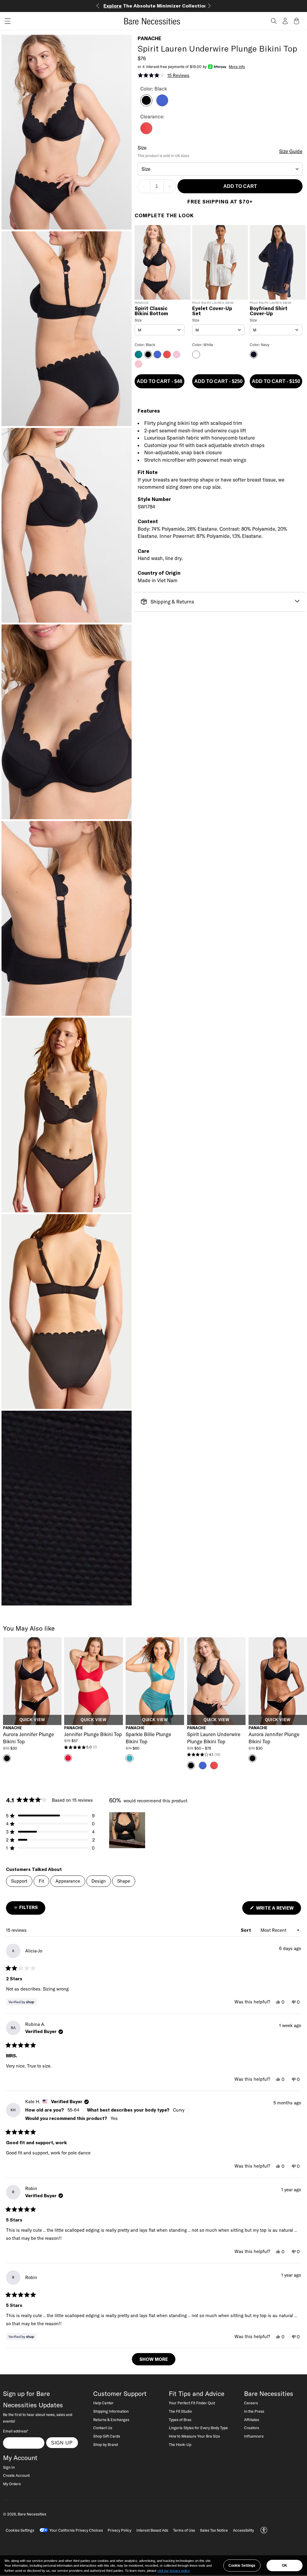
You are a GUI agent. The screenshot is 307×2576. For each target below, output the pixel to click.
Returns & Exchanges (111, 2420)
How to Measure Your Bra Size (194, 2436)
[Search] (274, 21)
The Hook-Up (180, 2444)
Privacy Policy (119, 2530)
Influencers (254, 2436)
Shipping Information (111, 2411)
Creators (252, 2428)
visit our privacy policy (173, 2571)
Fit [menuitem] (41, 1881)
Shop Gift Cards (107, 2436)
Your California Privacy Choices (76, 2530)
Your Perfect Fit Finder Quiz (192, 2403)
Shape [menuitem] (124, 1881)
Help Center (103, 2403)
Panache (149, 38)
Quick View (32, 1720)
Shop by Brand (106, 2444)
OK (285, 2566)
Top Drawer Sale (154, 6)
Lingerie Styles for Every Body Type (198, 2428)
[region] (128, 1830)
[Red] (146, 132)
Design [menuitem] (99, 1881)
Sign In (9, 2467)
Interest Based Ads (152, 2530)
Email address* (16, 2431)
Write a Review (278, 1910)
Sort (246, 1930)
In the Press (254, 2411)
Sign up (62, 2443)
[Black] (146, 105)
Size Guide (291, 151)
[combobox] (220, 169)
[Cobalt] (162, 105)
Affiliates (252, 2420)
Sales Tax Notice (214, 2530)
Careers (251, 2403)
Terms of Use (184, 2530)
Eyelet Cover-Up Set (212, 311)
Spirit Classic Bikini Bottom (151, 311)
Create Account (16, 2475)
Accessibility (243, 2530)
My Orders (12, 2484)
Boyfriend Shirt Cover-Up (269, 311)
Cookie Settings (242, 2566)
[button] (5, 21)
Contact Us (103, 2428)
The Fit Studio (180, 2411)
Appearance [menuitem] (68, 1881)
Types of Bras (180, 2420)
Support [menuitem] (19, 1881)
